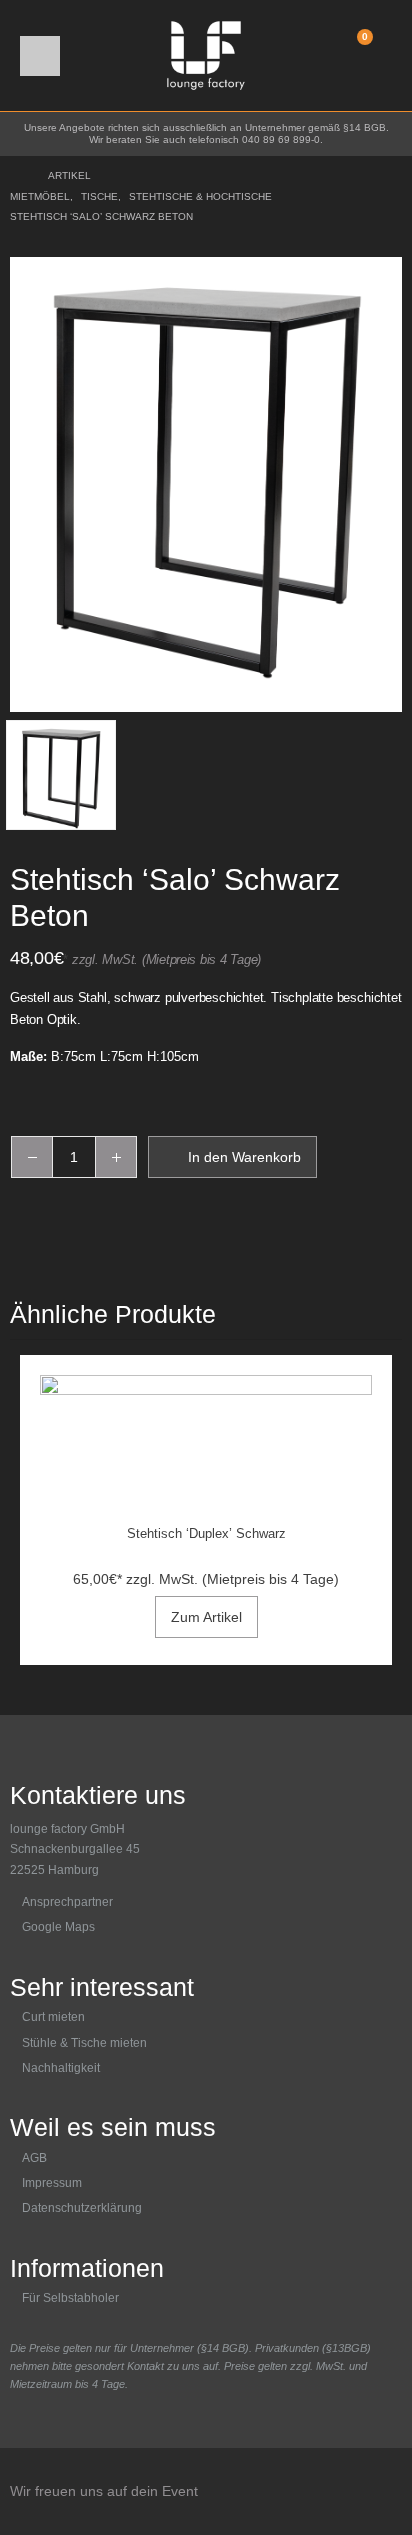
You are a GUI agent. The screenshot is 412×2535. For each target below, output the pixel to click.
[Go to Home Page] (15, 176)
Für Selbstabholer (70, 2298)
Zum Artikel (206, 1617)
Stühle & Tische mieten (84, 2043)
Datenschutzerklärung (82, 2208)
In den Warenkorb (244, 1157)
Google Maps (58, 1927)
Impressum (52, 2183)
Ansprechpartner (67, 1902)
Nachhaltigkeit (61, 2068)
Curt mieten (53, 2017)
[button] (40, 56)
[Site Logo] (206, 55)
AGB (34, 2158)
